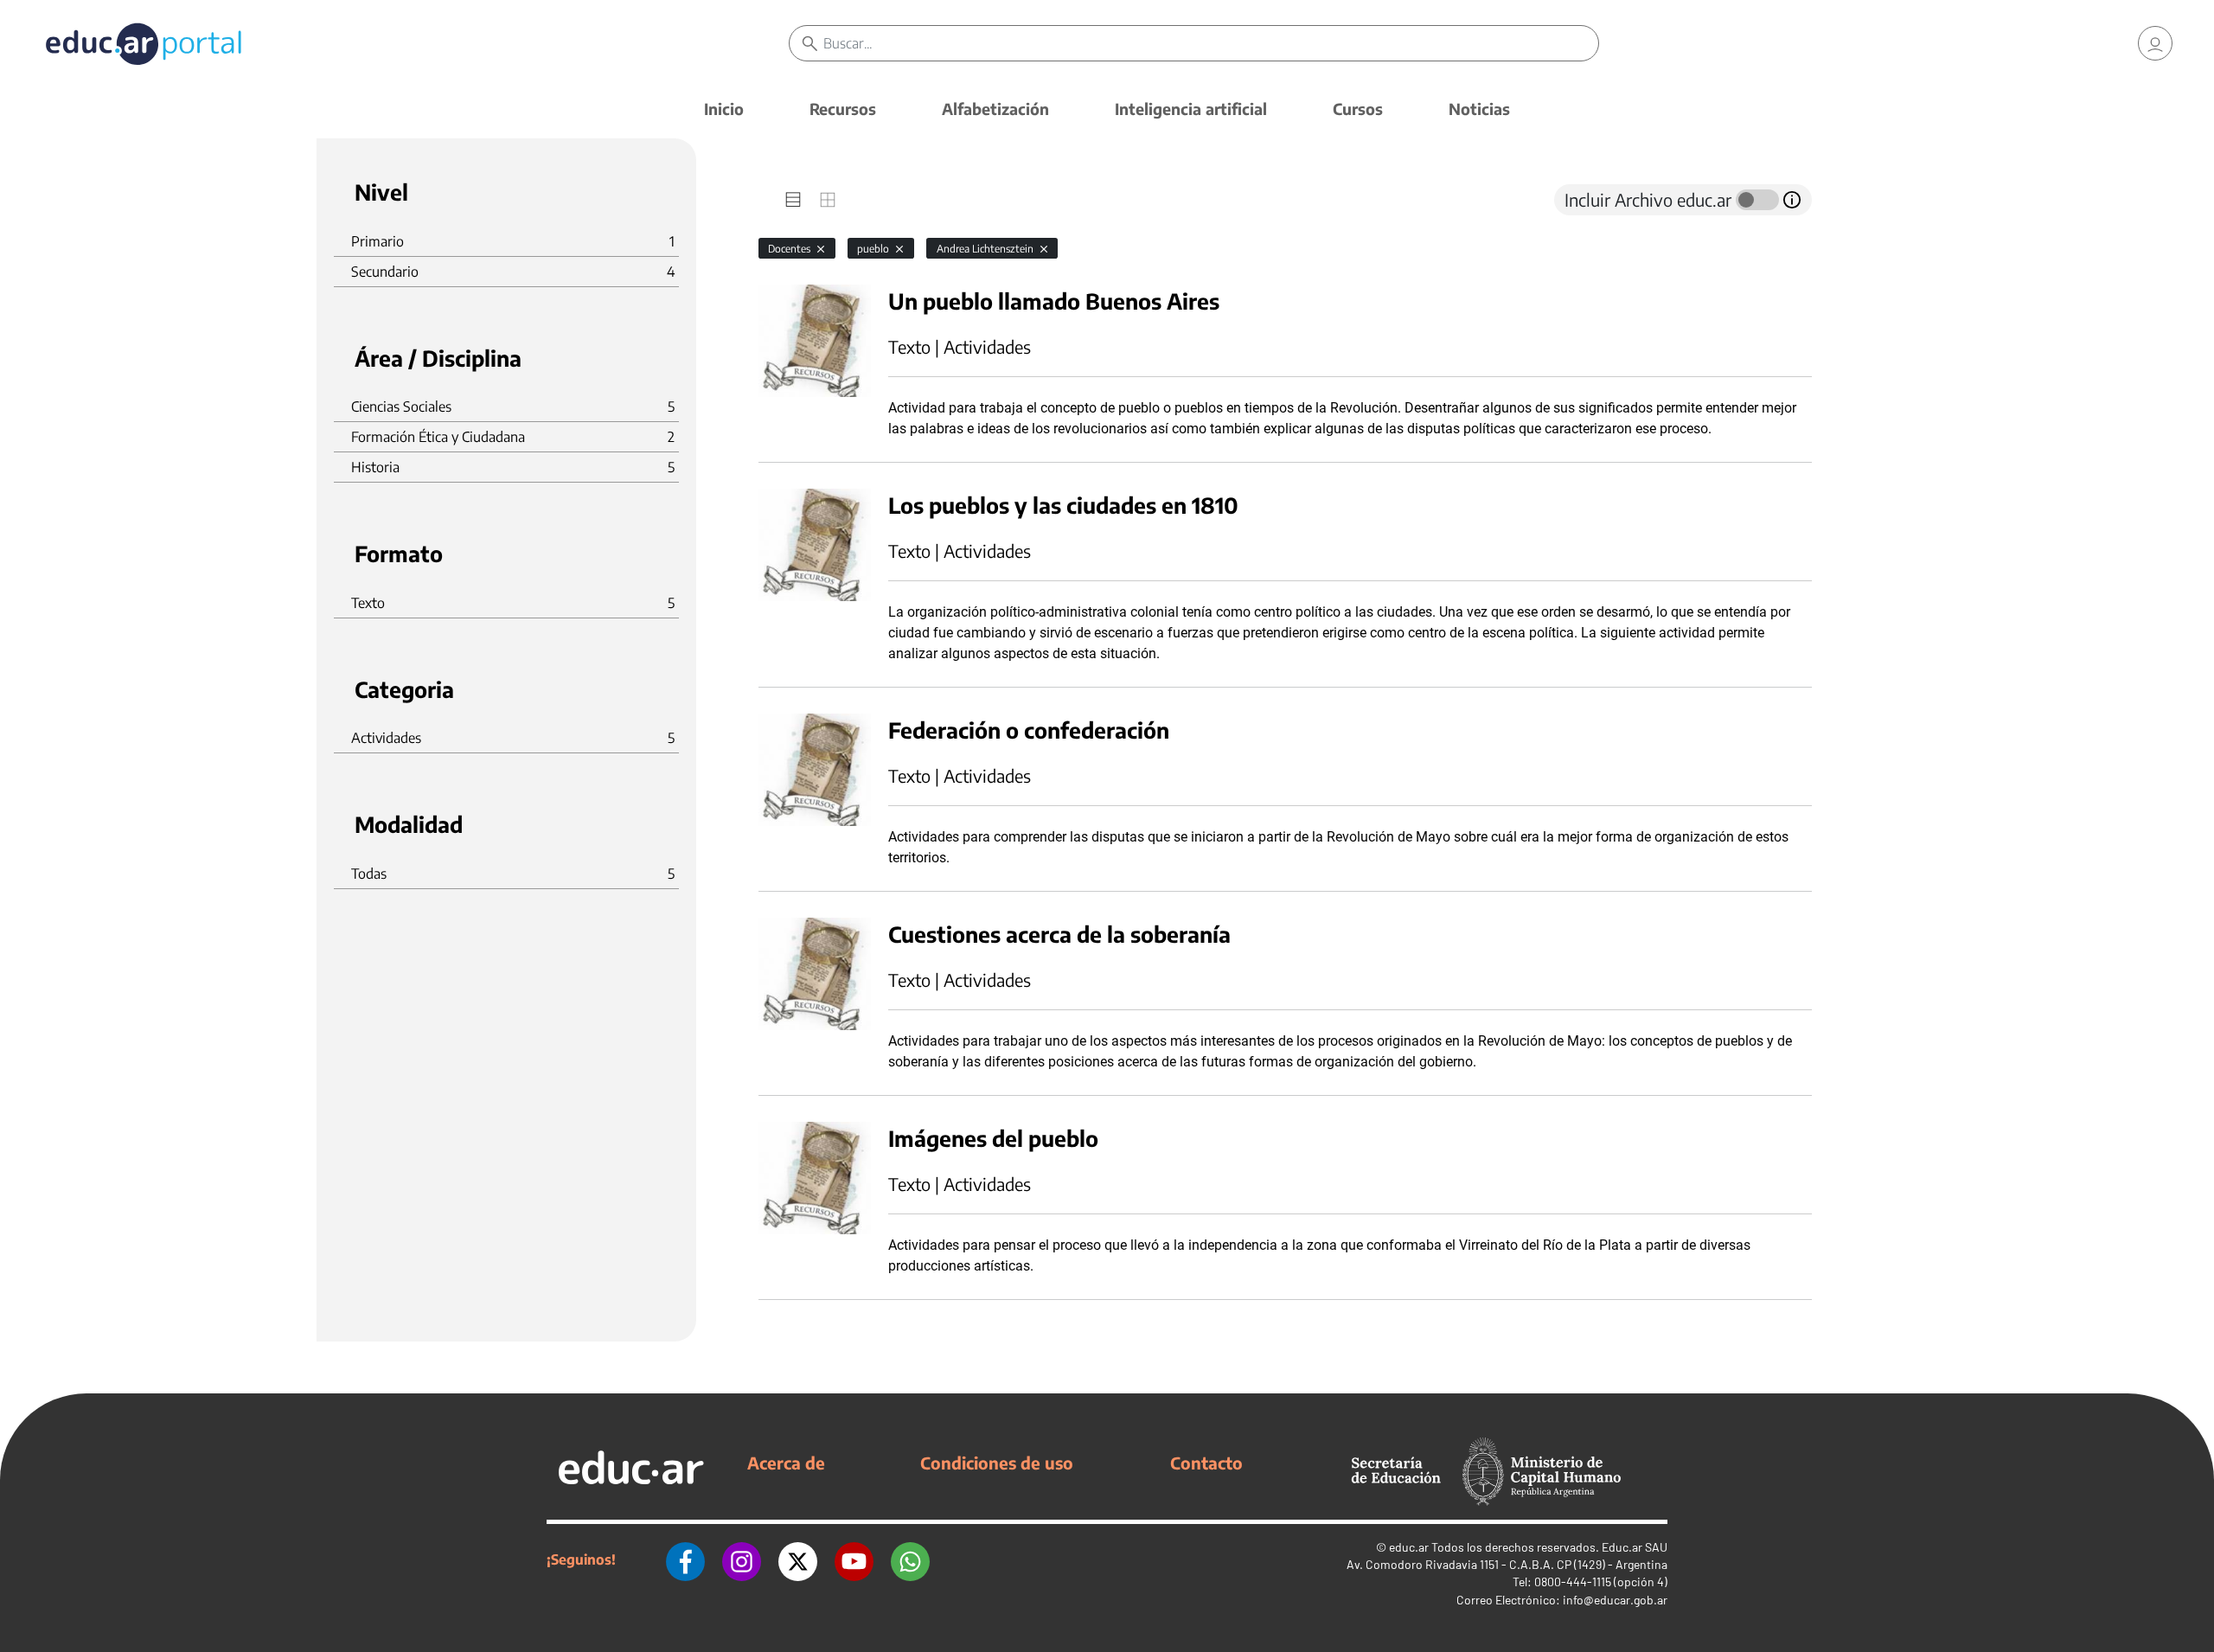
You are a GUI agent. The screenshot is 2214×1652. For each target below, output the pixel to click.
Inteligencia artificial (1191, 109)
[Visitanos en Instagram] (742, 1559)
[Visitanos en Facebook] (685, 1559)
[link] (2155, 43)
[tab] (793, 200)
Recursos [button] (843, 109)
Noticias (1479, 109)
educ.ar (1409, 1547)
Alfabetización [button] (995, 109)
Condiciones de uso (997, 1463)
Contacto (1206, 1463)
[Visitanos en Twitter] (798, 1559)
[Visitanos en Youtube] (854, 1559)
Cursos (1358, 109)
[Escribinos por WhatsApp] (910, 1559)
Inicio (724, 109)
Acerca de (786, 1463)
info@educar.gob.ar (1615, 1600)
